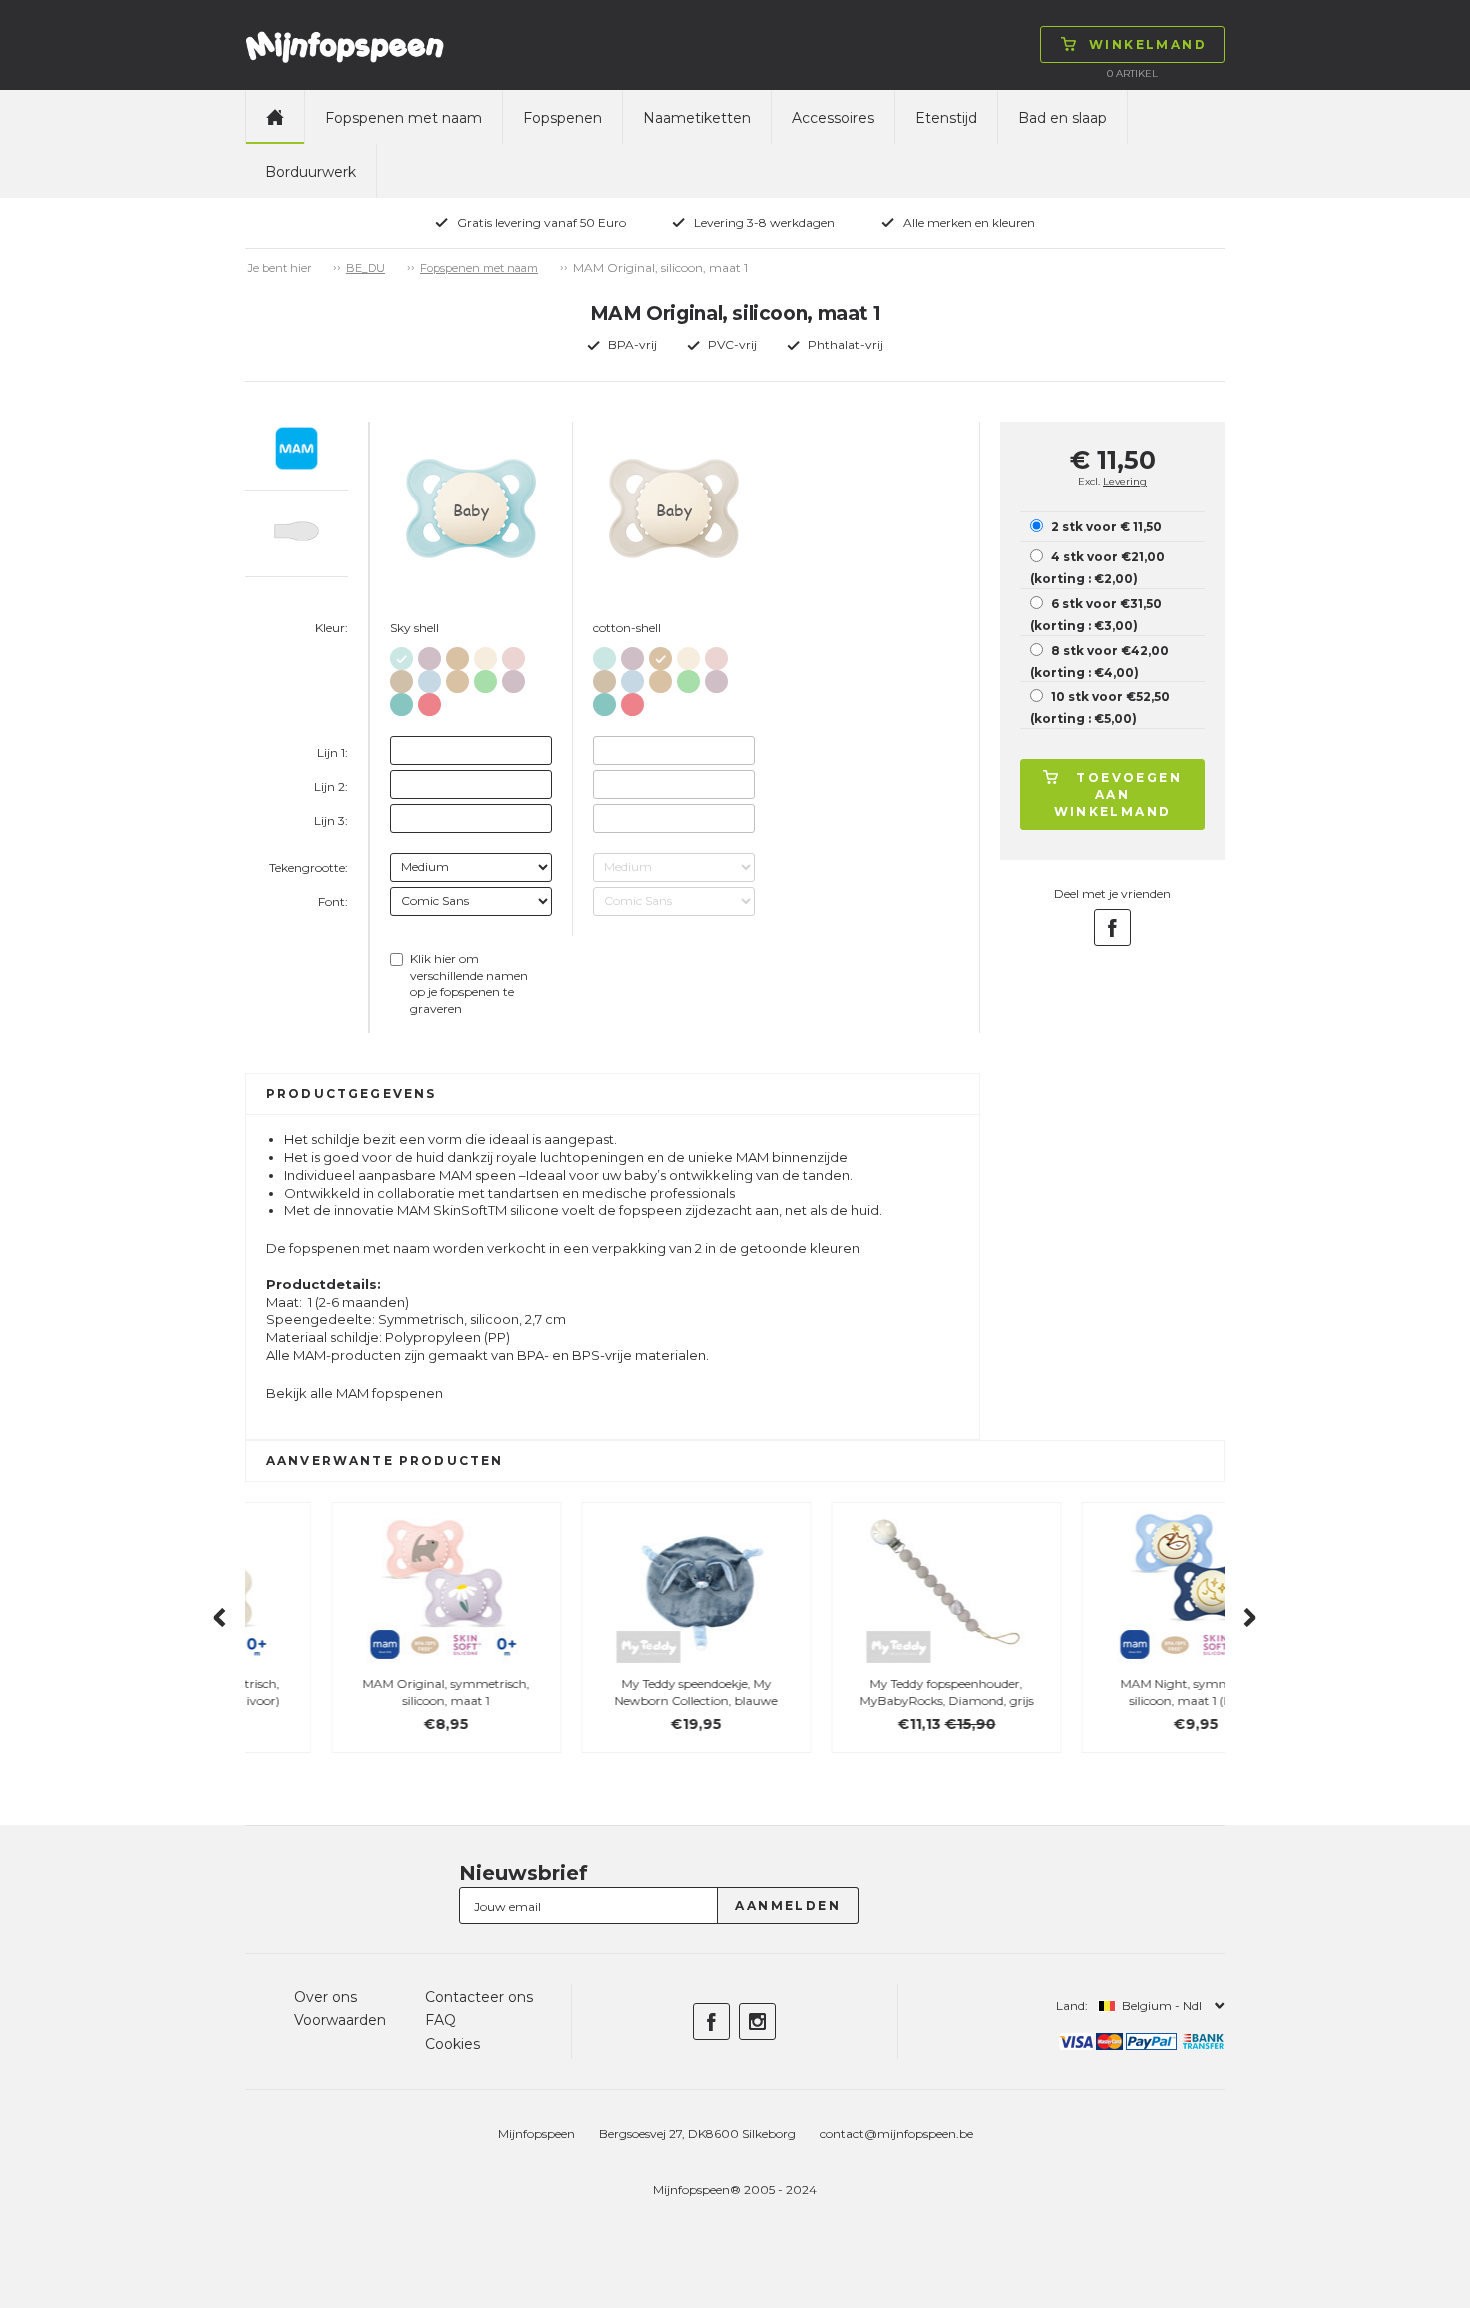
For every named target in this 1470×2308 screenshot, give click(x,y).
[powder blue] (429, 677)
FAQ (440, 2020)
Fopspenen (562, 118)
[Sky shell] (401, 654)
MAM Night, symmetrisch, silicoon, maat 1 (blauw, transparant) (1110, 1700)
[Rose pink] (429, 700)
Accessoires (833, 118)
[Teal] (401, 700)
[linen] (485, 654)
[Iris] (513, 677)
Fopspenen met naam (403, 118)
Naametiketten (697, 118)
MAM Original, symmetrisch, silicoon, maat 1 (360, 1692)
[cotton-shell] (457, 654)
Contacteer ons (479, 1997)
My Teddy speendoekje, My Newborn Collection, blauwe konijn (610, 1700)
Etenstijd (946, 118)
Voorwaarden (340, 2020)
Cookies (452, 2044)
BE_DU (365, 268)
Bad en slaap (1062, 118)
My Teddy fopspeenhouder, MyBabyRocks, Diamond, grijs (860, 1692)
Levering (1125, 481)
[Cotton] (457, 677)
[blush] (513, 654)
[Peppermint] (485, 677)
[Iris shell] (429, 654)
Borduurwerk (310, 172)
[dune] (401, 677)
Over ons (325, 1997)
